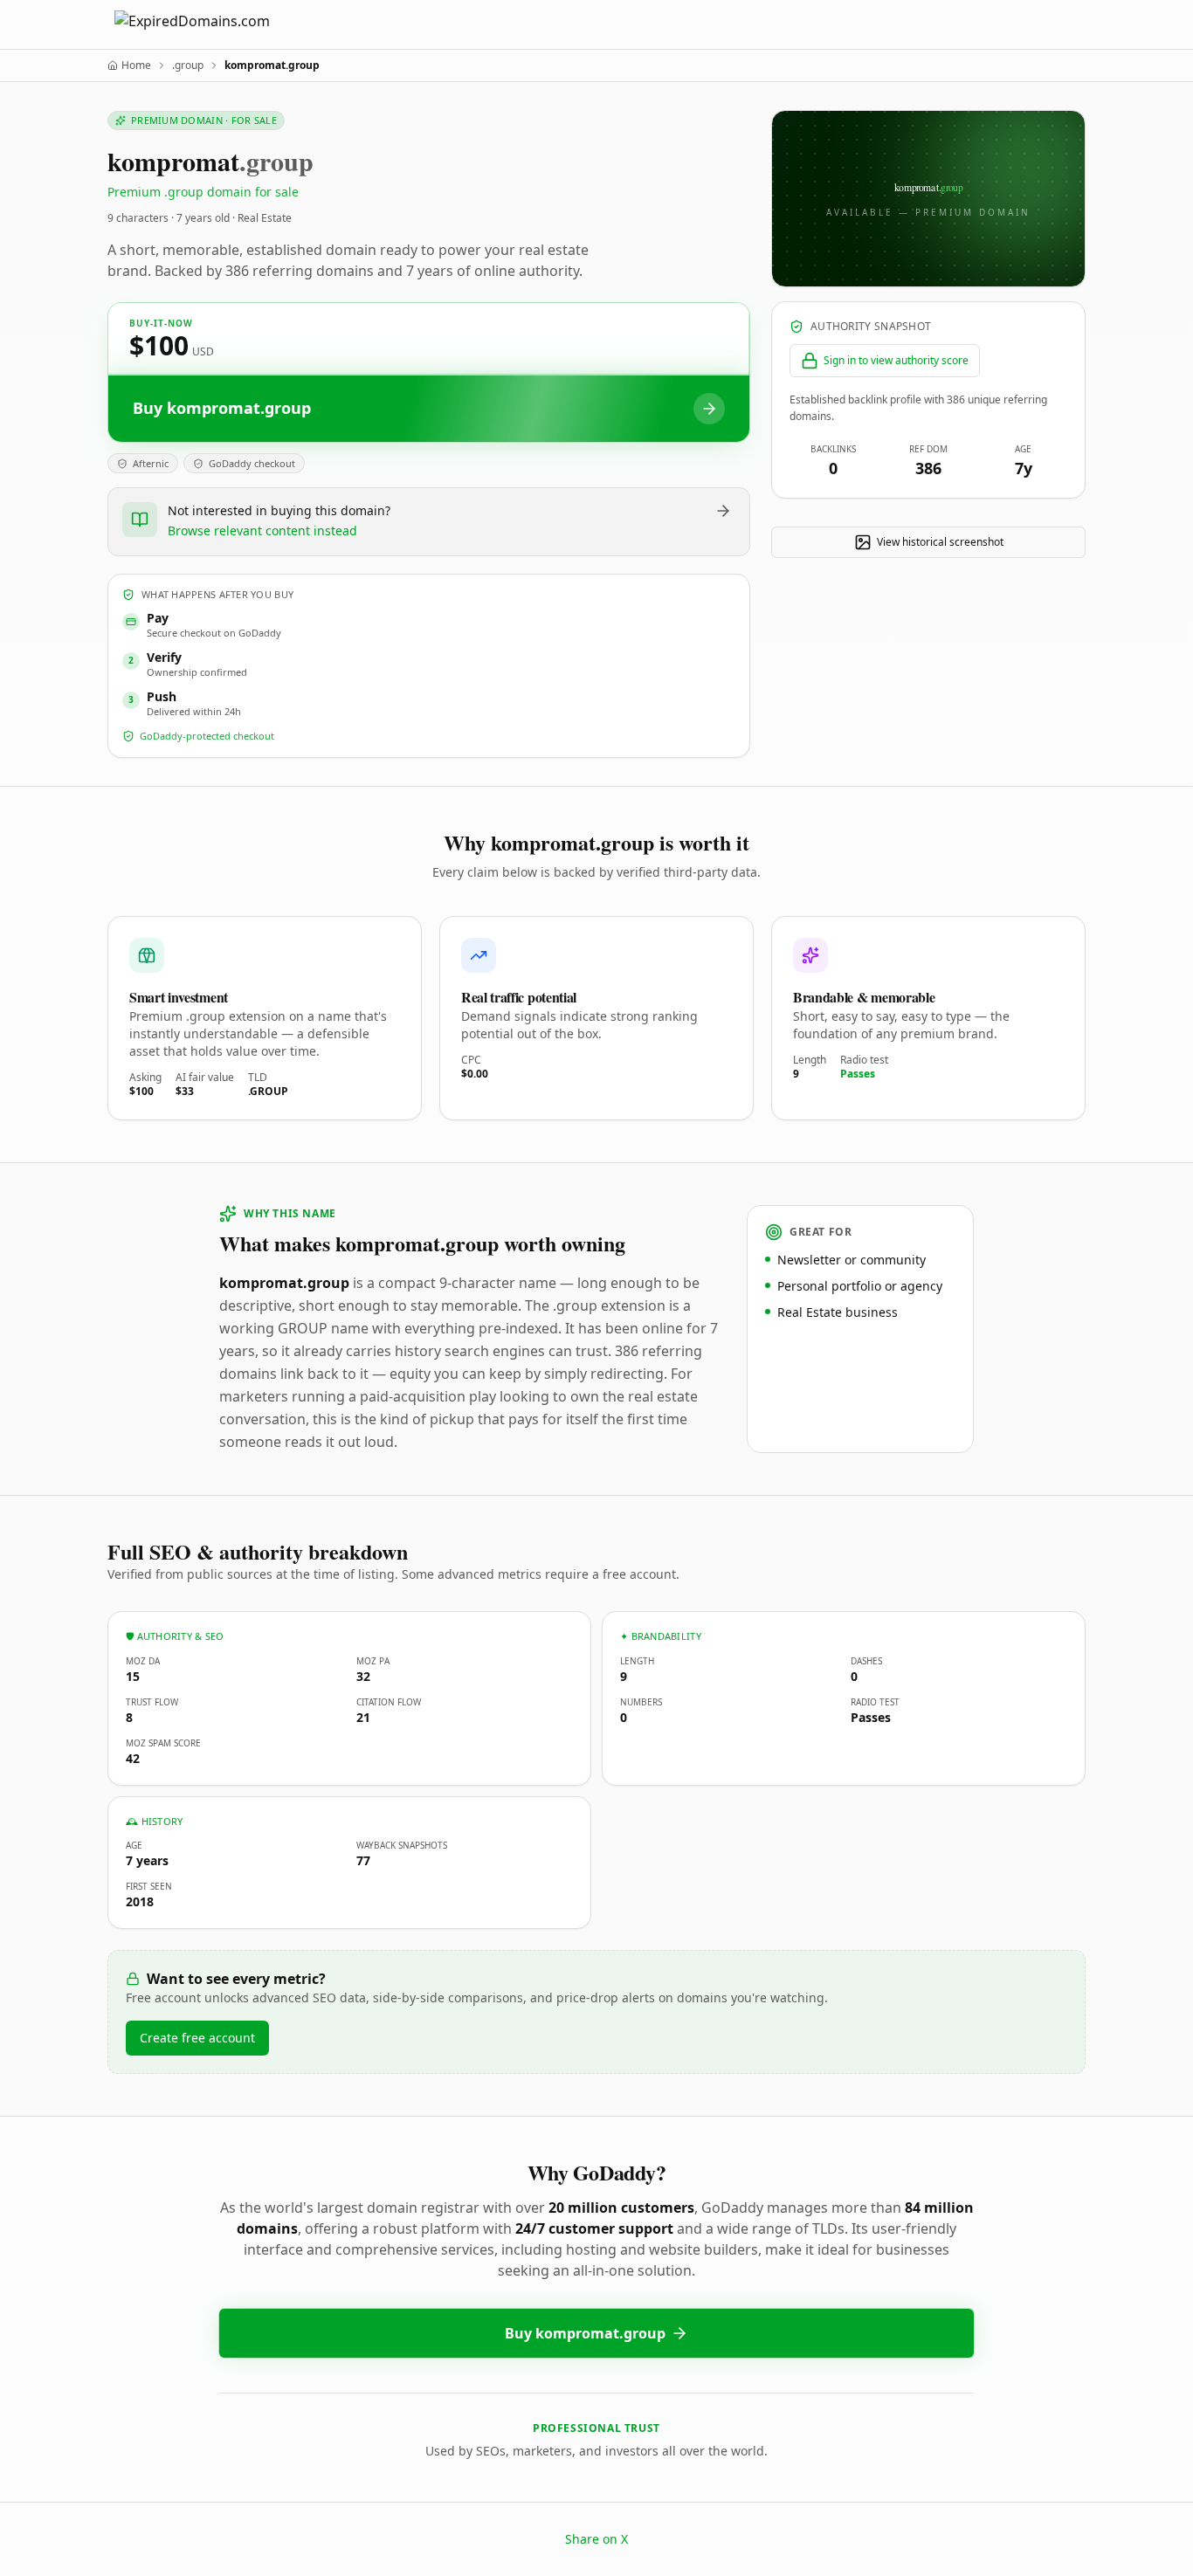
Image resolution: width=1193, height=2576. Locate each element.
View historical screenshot (940, 542)
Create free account (197, 2038)
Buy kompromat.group (585, 2333)
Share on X (596, 2539)
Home (136, 65)
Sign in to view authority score (896, 360)
